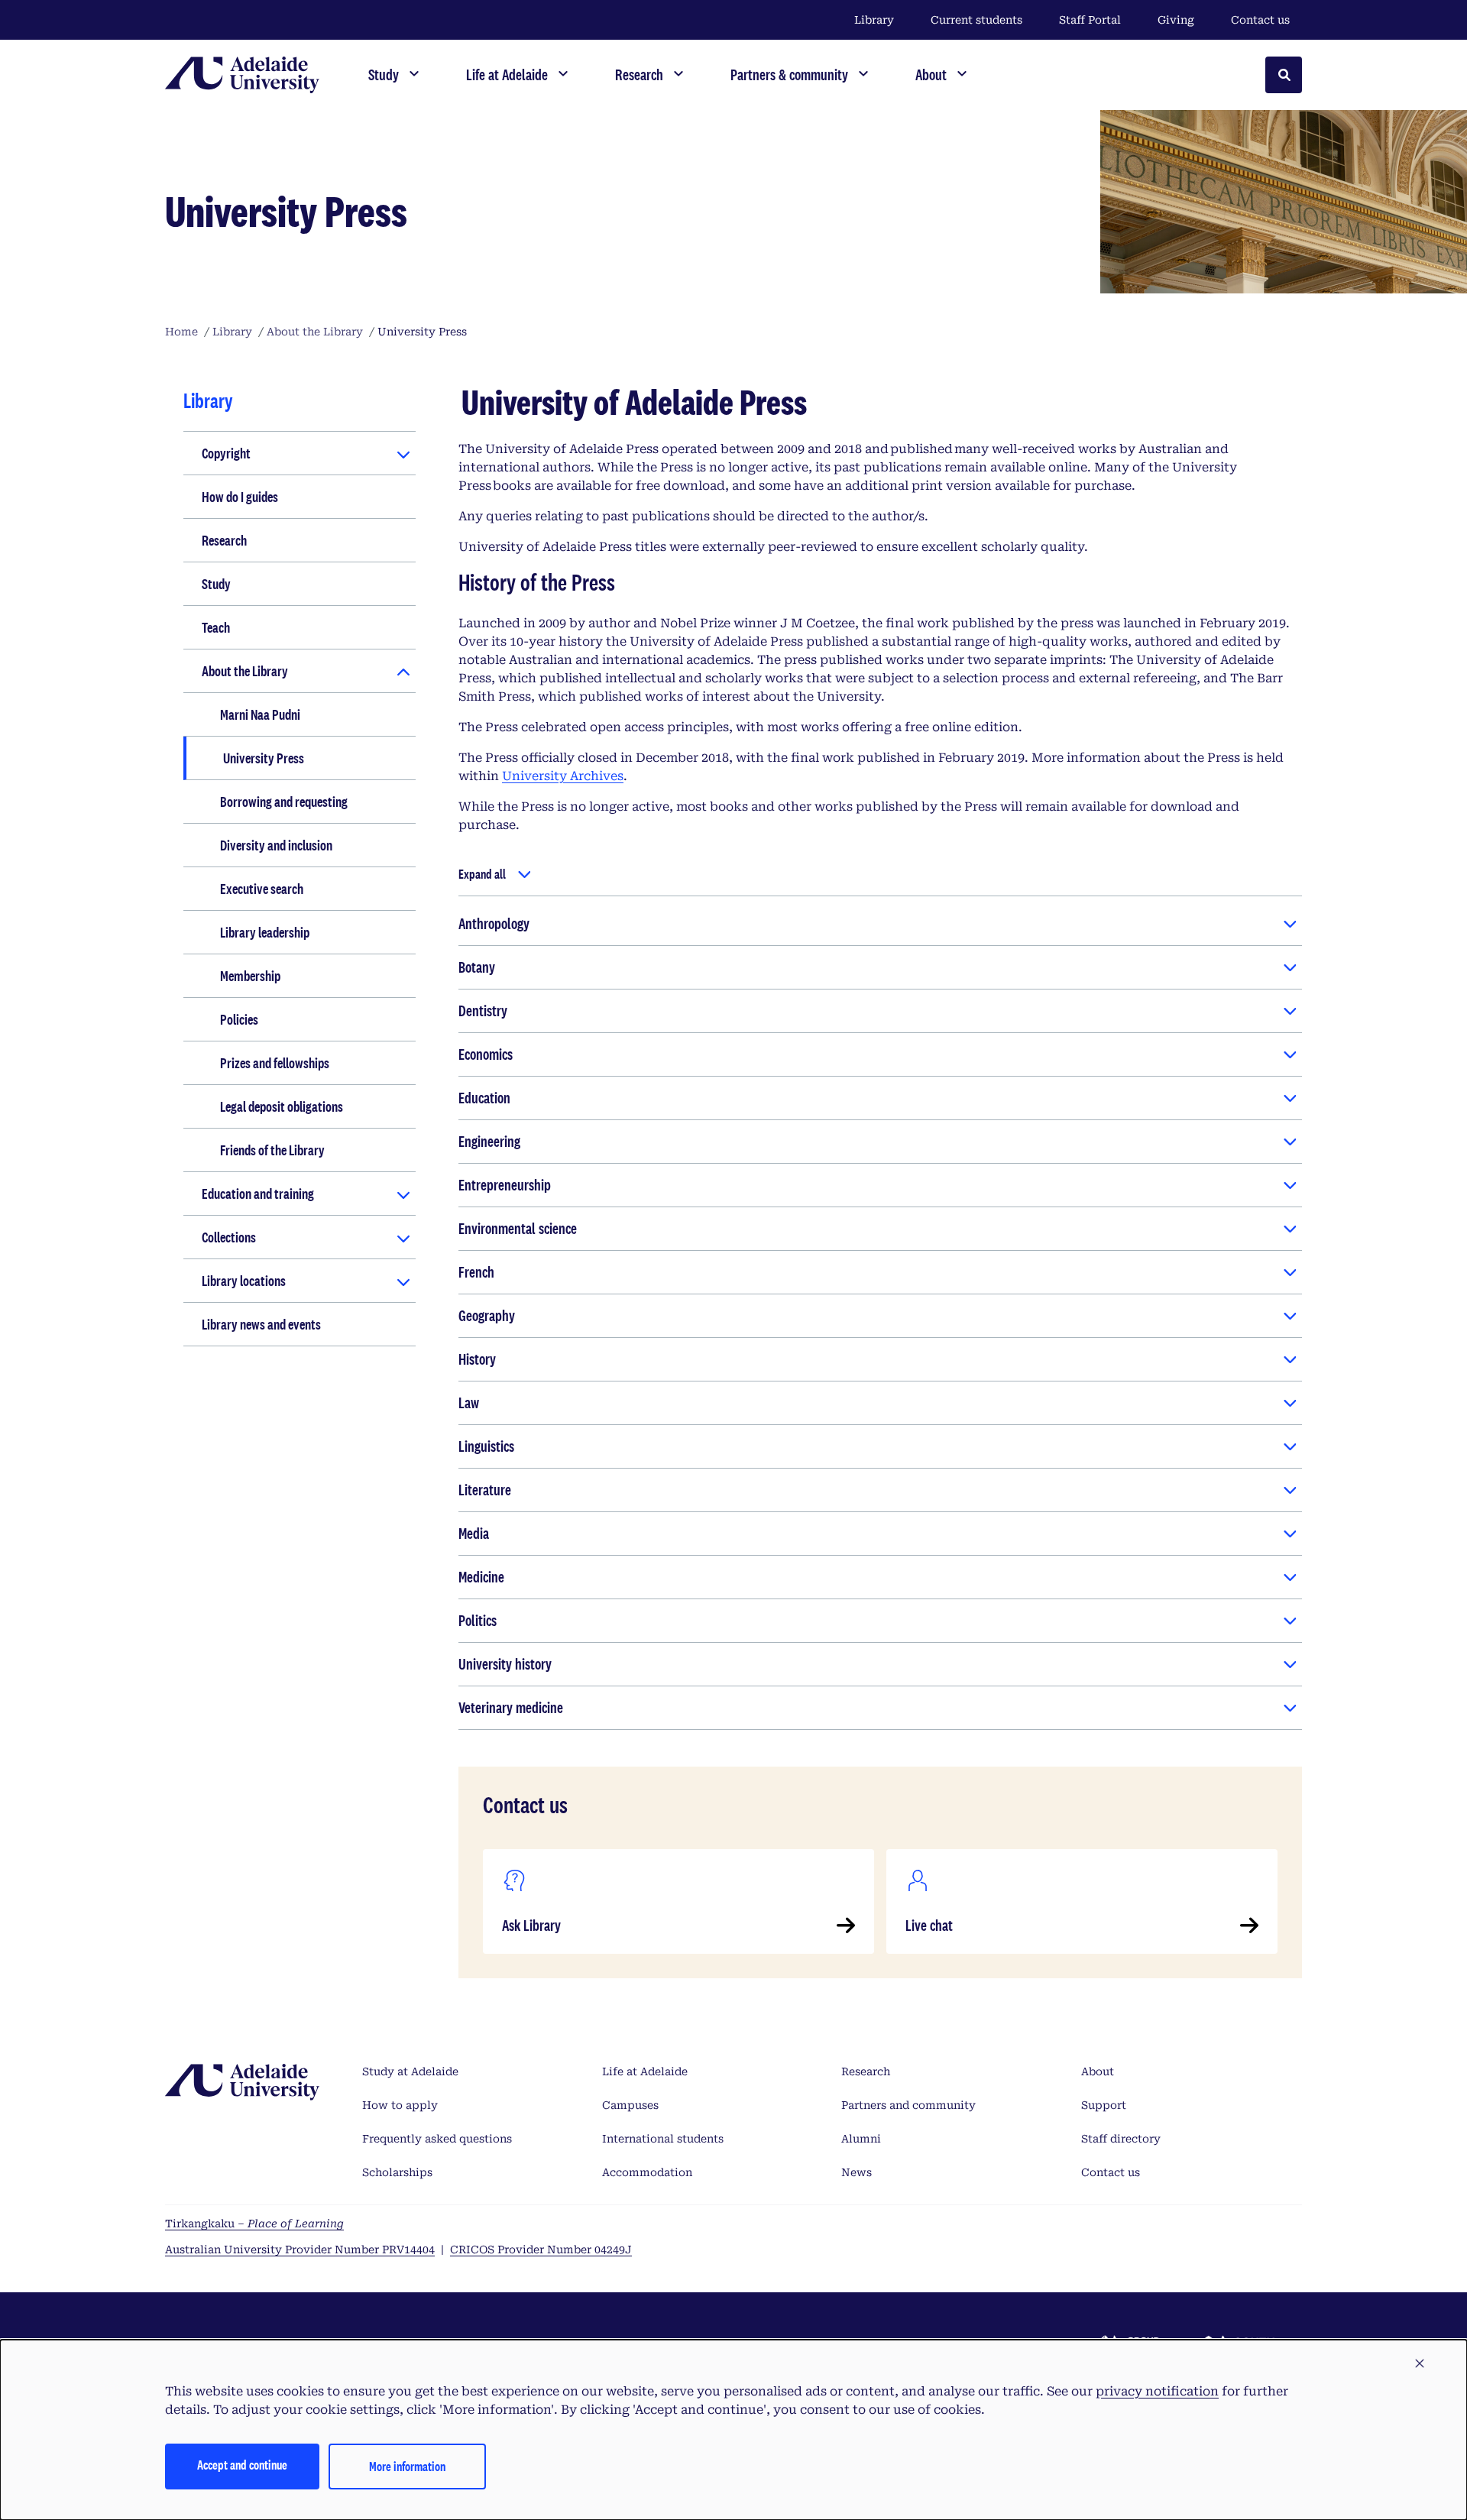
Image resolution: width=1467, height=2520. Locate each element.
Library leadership (265, 932)
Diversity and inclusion (276, 845)
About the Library (245, 671)
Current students (976, 20)
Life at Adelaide (645, 2071)
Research (224, 540)
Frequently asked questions (437, 2139)
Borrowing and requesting (284, 802)
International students (663, 2139)
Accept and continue (242, 2465)
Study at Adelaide (410, 2071)
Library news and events (261, 1324)
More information (407, 2466)
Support (1104, 2105)
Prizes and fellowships (275, 1063)
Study (216, 584)
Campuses (630, 2105)
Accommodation (647, 2172)
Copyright (226, 453)
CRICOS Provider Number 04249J (541, 2250)
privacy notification (1157, 2391)
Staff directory (1121, 2139)
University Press (264, 758)
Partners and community (908, 2105)
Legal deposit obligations (282, 1106)
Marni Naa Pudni (260, 714)
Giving (1176, 20)
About (1098, 2071)
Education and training (258, 1194)
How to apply (400, 2105)
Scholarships (397, 2172)
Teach (216, 627)
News (857, 2172)
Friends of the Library (272, 1150)
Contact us (1260, 20)
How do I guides (240, 497)
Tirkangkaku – (254, 2224)
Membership (250, 976)
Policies (239, 1019)
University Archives (563, 776)
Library (874, 20)
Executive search (262, 889)
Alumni (861, 2139)
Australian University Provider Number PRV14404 (300, 2250)
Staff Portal (1090, 20)
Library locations (244, 1281)
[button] (1420, 2364)
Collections (229, 1237)
